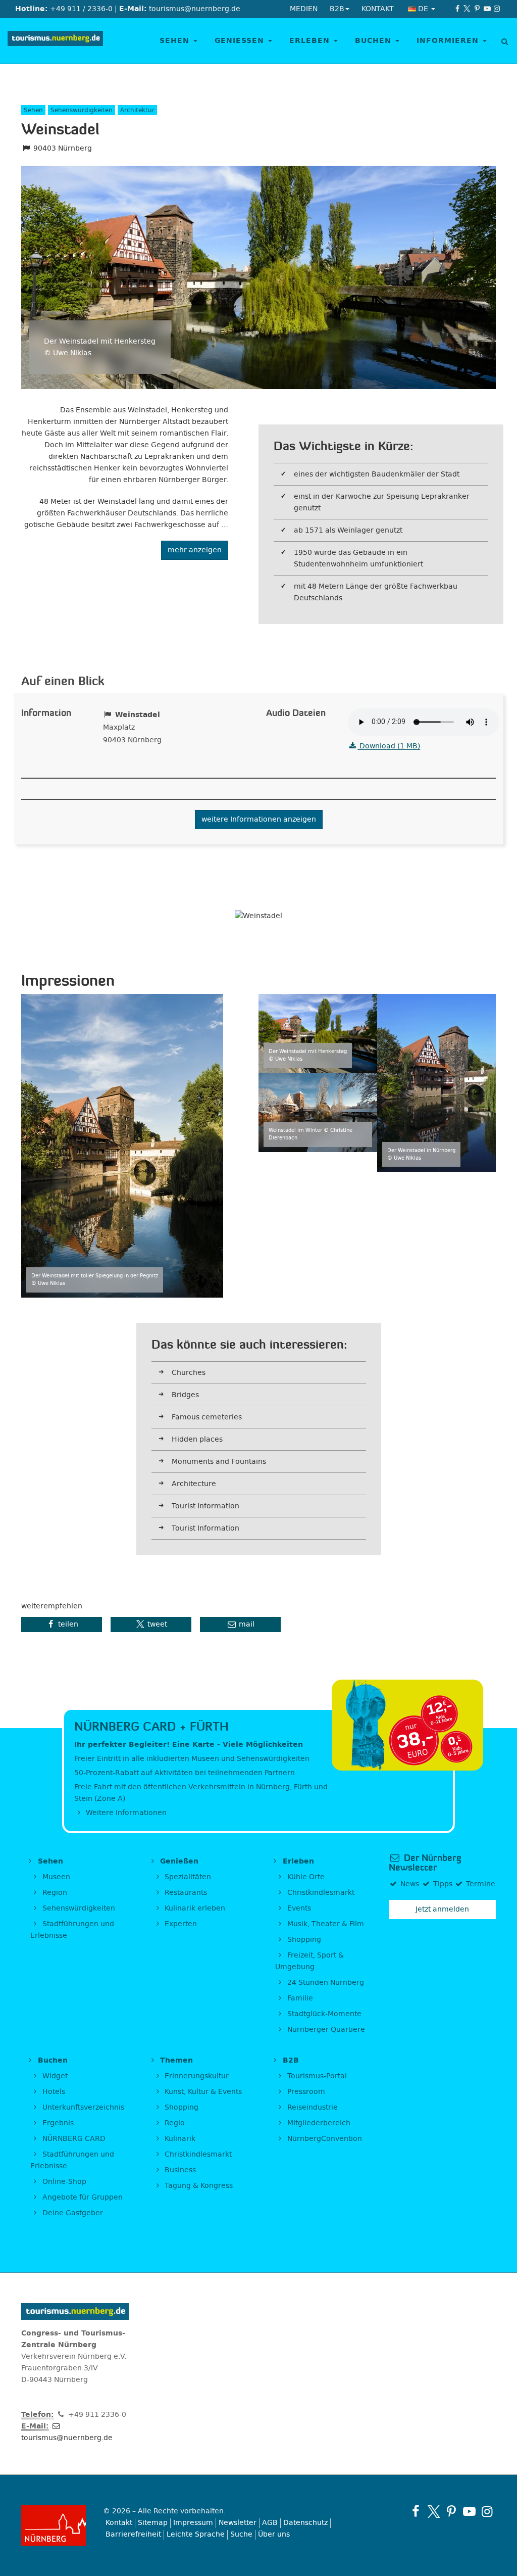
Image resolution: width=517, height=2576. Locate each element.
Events (298, 1908)
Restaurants (185, 1893)
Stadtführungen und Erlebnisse (72, 1930)
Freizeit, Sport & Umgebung (309, 1961)
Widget (54, 2076)
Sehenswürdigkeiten (78, 1908)
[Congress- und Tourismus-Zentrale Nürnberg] (55, 41)
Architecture (194, 1484)
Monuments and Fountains (219, 1462)
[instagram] (497, 9)
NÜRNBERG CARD (73, 2139)
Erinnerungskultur (196, 2076)
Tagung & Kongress (198, 2186)
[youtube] (487, 9)
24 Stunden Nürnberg (325, 1983)
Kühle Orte (305, 1877)
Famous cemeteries (207, 1417)
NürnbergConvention (324, 2139)
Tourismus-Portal (316, 2076)
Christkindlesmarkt (320, 1893)
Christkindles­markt (197, 2154)
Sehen (176, 41)
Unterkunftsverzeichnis (82, 2107)
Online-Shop (63, 2182)
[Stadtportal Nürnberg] (55, 2525)
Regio (174, 2123)
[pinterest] (477, 9)
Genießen (241, 41)
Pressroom (305, 2092)
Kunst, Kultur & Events (202, 2092)
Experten (180, 1924)
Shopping (303, 1940)
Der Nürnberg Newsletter (425, 1863)
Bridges (185, 1395)
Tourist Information (205, 1506)
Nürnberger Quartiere (325, 2030)
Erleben (311, 41)
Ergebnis (57, 2123)
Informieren (449, 41)
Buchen (375, 41)
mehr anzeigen (195, 550)
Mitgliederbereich (318, 2123)
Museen (55, 1877)
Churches (189, 1373)
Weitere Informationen (125, 1813)
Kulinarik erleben (194, 1908)
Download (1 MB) (389, 746)
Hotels (53, 2092)
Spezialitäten (187, 1877)
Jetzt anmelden (442, 1909)
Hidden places (197, 1439)
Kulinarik (179, 2139)
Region (54, 1893)
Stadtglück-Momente (323, 2014)
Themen (175, 2060)
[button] (62, 1625)
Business (179, 2170)
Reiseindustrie (312, 2107)
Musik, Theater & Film (325, 1924)
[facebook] (457, 9)
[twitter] (468, 9)
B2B (290, 2060)
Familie (299, 1998)
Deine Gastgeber (72, 2213)
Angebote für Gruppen (82, 2197)
